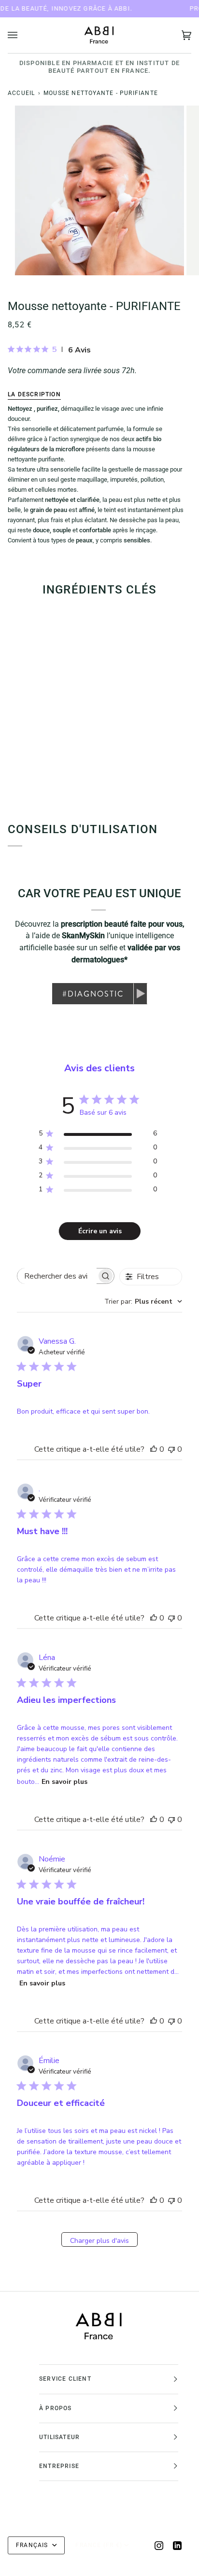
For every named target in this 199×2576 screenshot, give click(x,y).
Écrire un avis (100, 1231)
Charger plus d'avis (99, 2241)
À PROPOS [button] (56, 2408)
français (33, 2545)
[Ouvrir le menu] (22, 35)
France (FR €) (99, 2545)
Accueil (21, 93)
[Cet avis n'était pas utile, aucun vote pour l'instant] (171, 1449)
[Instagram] (159, 2546)
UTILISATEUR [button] (59, 2437)
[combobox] (143, 1301)
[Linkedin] (177, 2546)
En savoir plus (64, 1782)
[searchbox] (57, 1276)
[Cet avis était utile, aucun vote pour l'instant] (154, 1449)
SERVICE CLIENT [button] (65, 2379)
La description (34, 394)
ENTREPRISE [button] (59, 2466)
